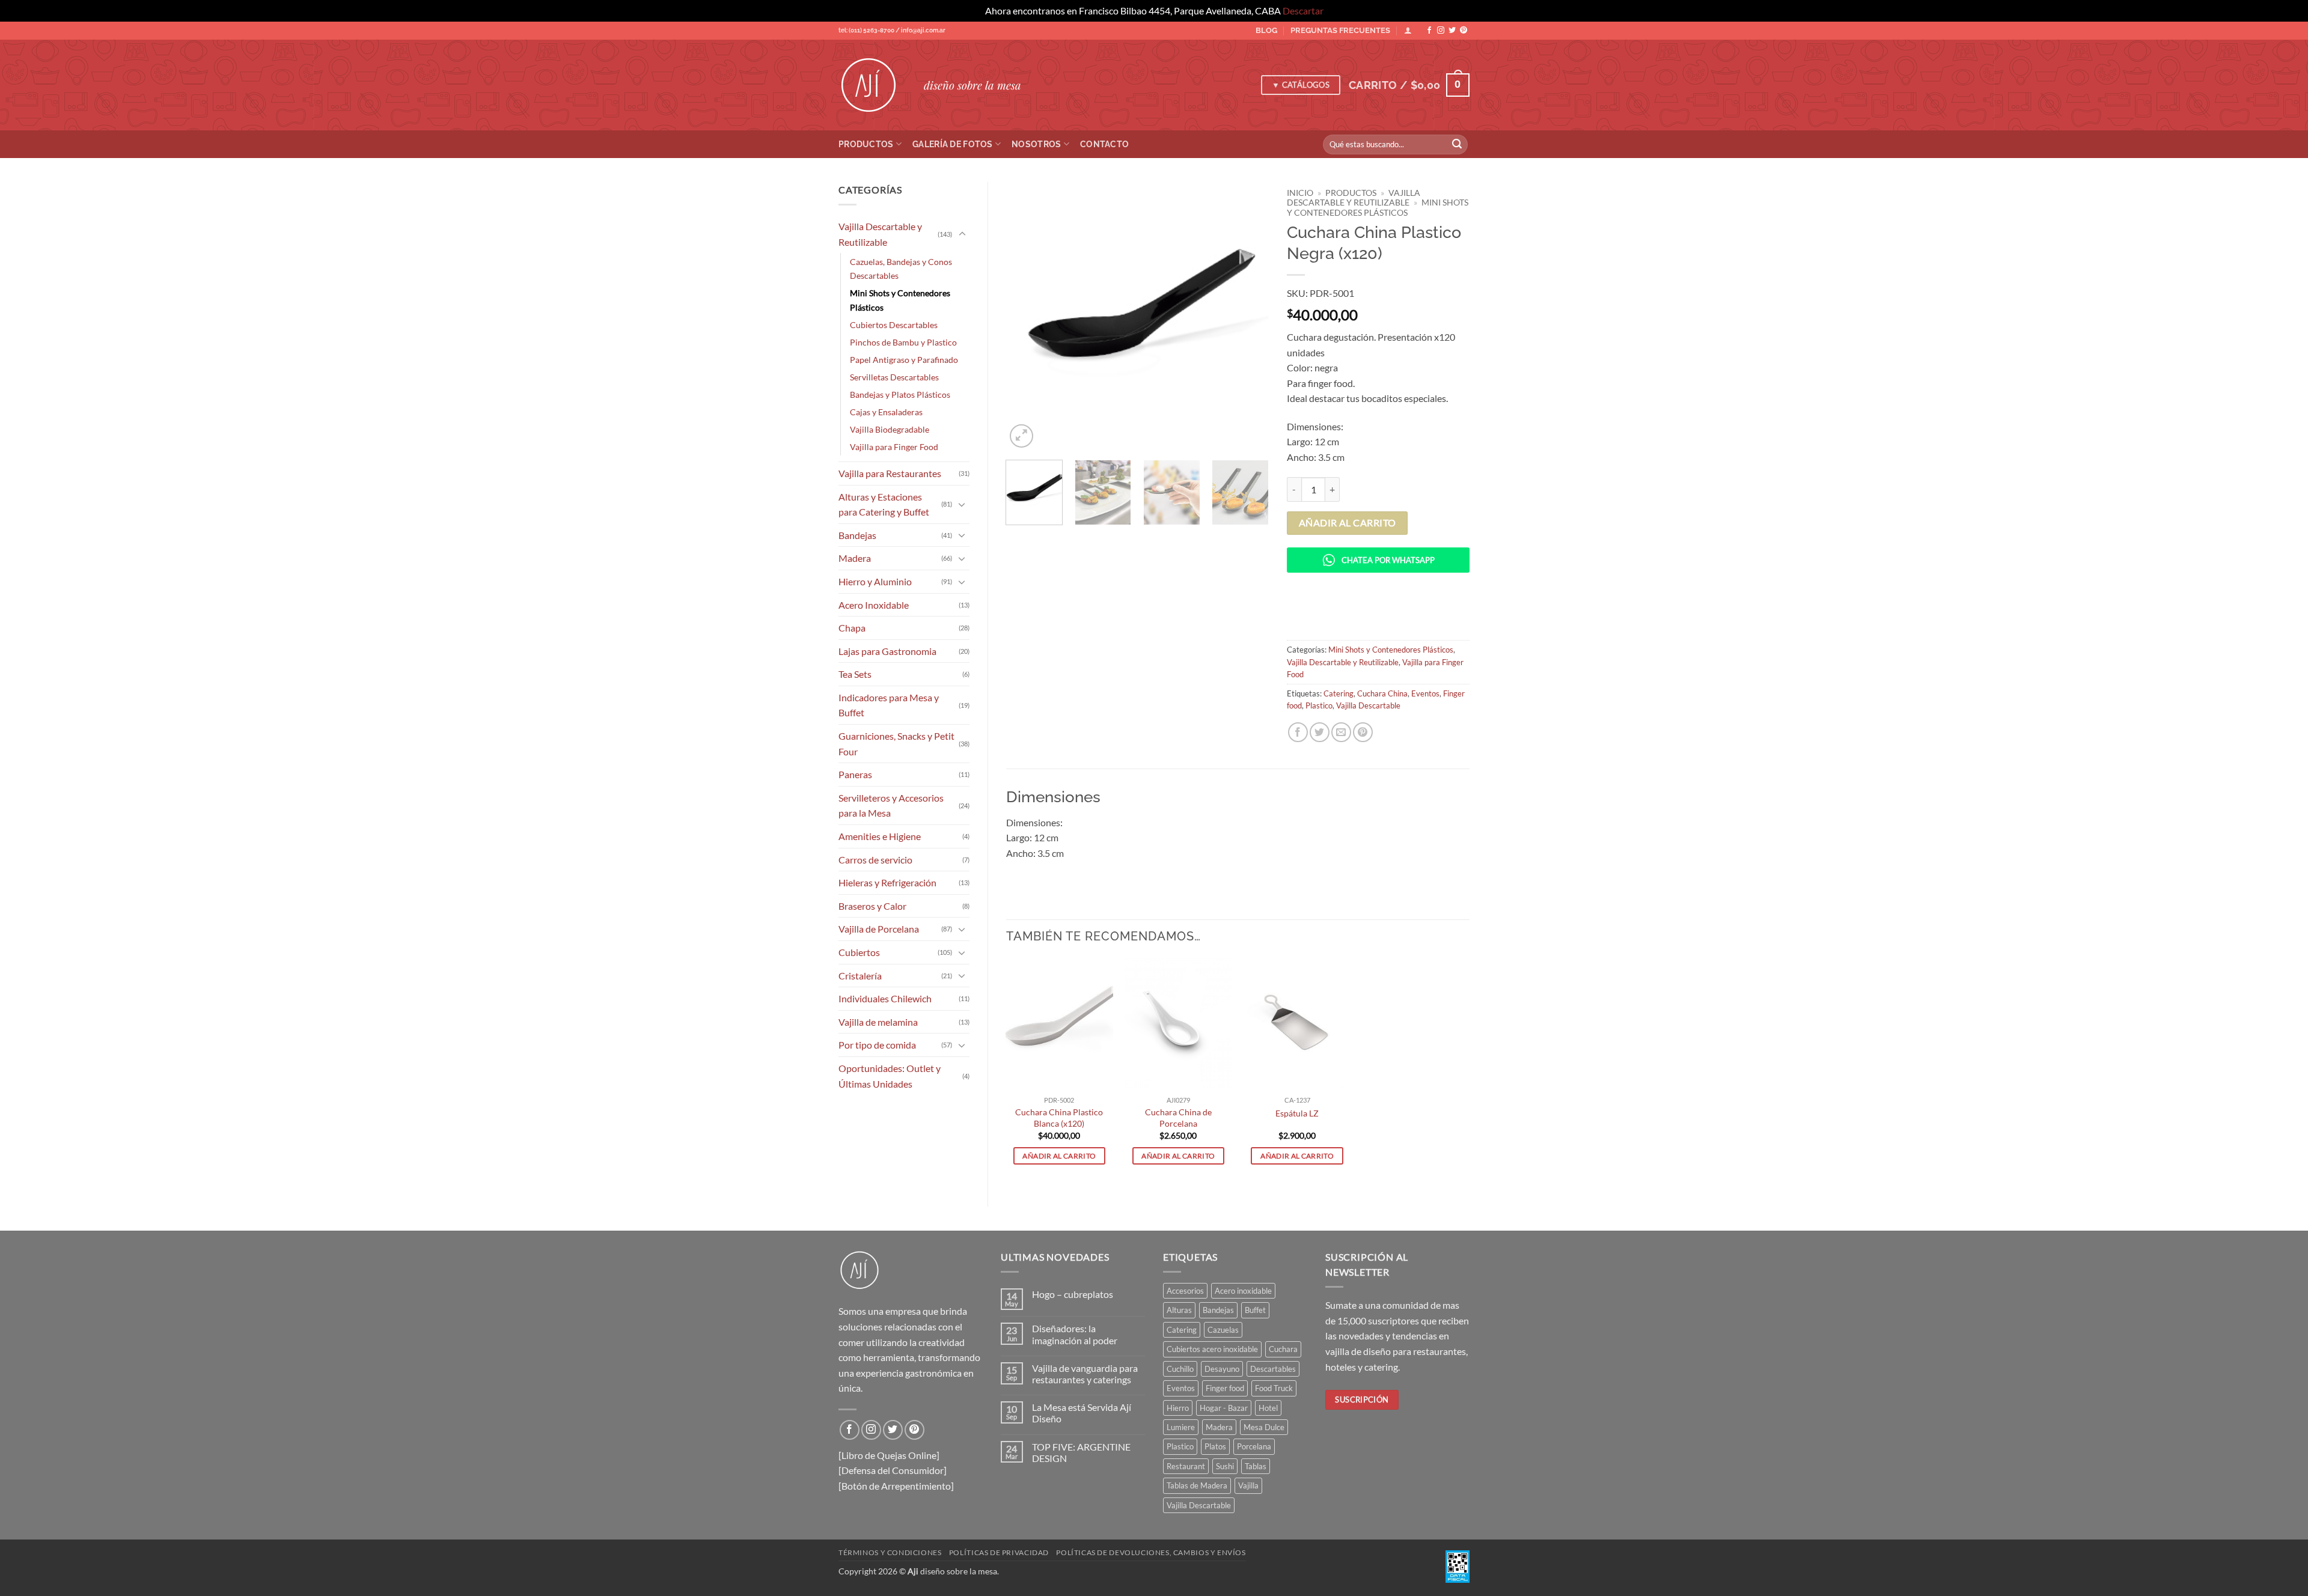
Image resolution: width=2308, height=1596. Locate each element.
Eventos (1425, 693)
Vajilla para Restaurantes (890, 473)
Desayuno (1222, 1369)
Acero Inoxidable (874, 605)
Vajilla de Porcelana (879, 929)
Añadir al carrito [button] (1059, 1156)
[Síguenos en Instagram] (1441, 31)
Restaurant (1186, 1466)
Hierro (1178, 1408)
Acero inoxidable (1243, 1291)
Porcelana (1254, 1446)
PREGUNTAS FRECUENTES (1340, 30)
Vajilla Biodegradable (890, 429)
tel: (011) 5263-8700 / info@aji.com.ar (892, 30)
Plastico (1319, 705)
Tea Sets (855, 674)
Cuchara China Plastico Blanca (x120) (1059, 1118)
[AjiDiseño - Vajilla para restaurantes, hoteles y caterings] (872, 85)
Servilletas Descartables (894, 377)
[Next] (1248, 316)
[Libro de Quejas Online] (889, 1455)
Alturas (1179, 1310)
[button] (1409, 85)
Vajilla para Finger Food (894, 447)
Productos (866, 144)
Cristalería (860, 976)
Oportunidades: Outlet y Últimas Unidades (890, 1076)
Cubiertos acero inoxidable (1212, 1349)
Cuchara (1283, 1349)
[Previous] (1026, 316)
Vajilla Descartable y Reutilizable (880, 234)
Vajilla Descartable (1368, 705)
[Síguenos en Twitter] (1452, 31)
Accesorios (1185, 1291)
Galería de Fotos (953, 144)
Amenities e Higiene (880, 836)
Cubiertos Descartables (894, 325)
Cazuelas (1223, 1330)
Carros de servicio (875, 860)
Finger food (1225, 1388)
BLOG (1266, 30)
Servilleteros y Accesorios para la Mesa (891, 806)
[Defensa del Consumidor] (893, 1470)
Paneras (855, 774)
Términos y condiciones (890, 1552)
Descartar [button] (1303, 11)
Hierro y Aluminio (875, 581)
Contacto (1104, 144)
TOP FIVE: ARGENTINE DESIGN (1081, 1452)
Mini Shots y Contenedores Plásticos (900, 300)
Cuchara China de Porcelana (1178, 1118)
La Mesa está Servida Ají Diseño (1082, 1413)
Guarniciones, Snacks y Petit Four (896, 744)
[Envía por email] (1341, 732)
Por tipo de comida (877, 1045)
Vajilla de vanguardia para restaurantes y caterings (1085, 1374)
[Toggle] (962, 234)
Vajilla (1248, 1485)
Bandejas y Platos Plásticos (900, 394)
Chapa (852, 628)
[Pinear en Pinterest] (1363, 732)
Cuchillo (1180, 1369)
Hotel (1268, 1408)
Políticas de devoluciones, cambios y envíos (1151, 1552)
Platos (1215, 1446)
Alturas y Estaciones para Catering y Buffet (884, 504)
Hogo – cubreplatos (1073, 1294)
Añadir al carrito (1348, 523)
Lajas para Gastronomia (887, 651)
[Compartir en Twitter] (1320, 732)
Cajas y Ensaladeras (886, 412)
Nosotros (1036, 144)
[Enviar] (1457, 144)
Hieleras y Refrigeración (887, 882)
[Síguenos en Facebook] (1429, 31)
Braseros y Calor (872, 906)
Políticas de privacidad (999, 1552)
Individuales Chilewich (885, 998)
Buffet (1255, 1310)
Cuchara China (1382, 693)
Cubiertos (859, 952)
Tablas (1256, 1466)
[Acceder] (1408, 30)
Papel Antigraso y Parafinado (904, 360)
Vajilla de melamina (878, 1022)
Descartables (1273, 1369)
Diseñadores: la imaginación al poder (1075, 1334)
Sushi (1225, 1466)
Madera (855, 558)
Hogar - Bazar (1224, 1408)
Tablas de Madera (1197, 1485)
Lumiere (1181, 1427)
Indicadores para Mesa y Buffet (889, 705)
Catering (1339, 693)
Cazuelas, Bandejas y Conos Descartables (901, 269)
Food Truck (1274, 1388)
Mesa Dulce (1264, 1427)
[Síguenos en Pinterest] (1464, 31)
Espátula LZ (1297, 1113)
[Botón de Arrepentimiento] (896, 1486)
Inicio (1300, 193)
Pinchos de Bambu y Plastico (903, 342)
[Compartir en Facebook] (1298, 732)
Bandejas (857, 535)
